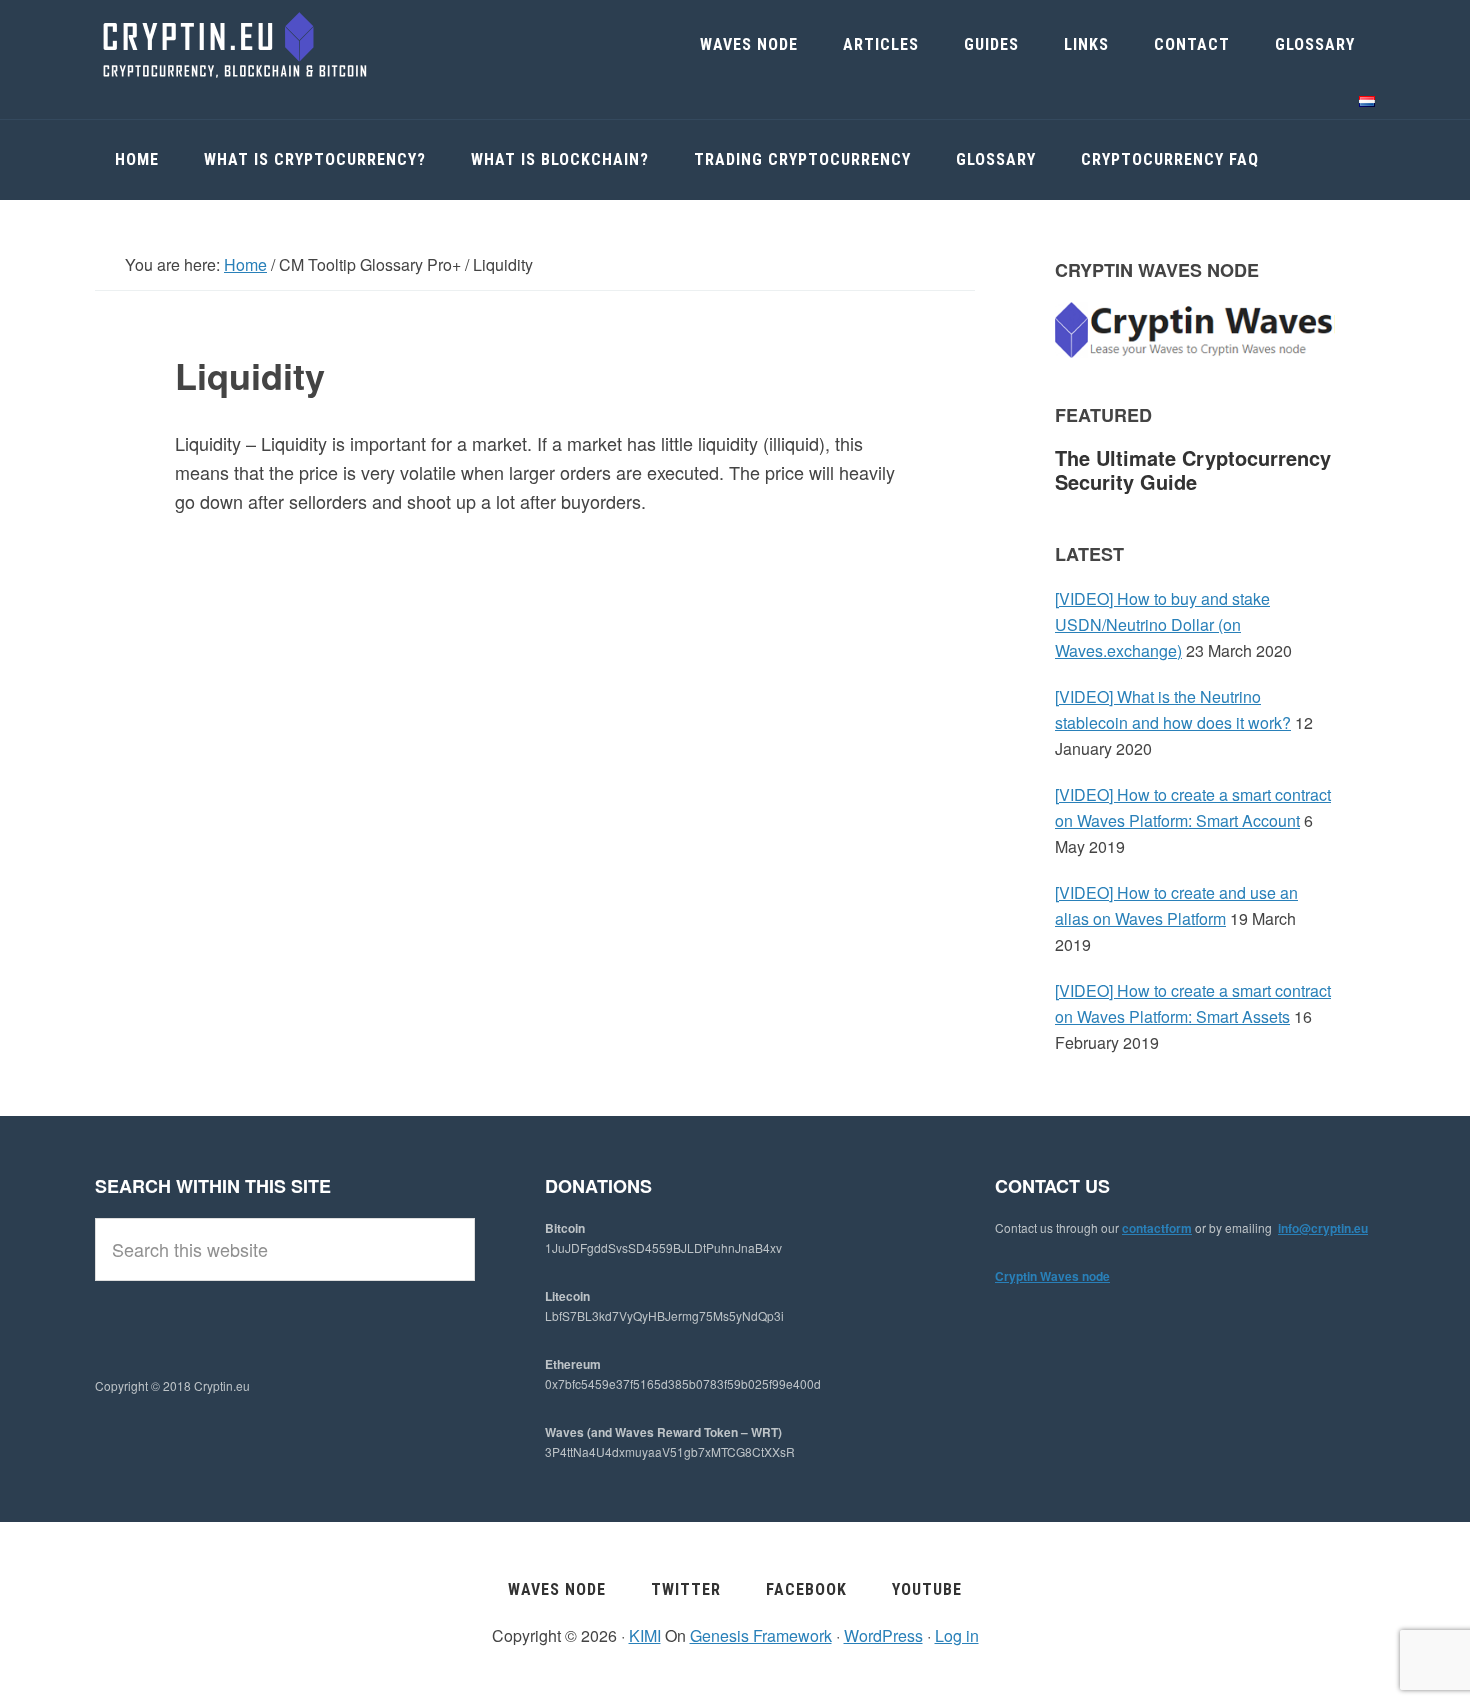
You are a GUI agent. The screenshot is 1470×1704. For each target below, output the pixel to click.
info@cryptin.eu (1323, 1228)
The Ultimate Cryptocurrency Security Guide (1193, 469)
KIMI (645, 1635)
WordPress (883, 1635)
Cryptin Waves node (1052, 1276)
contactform (1157, 1228)
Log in (957, 1635)
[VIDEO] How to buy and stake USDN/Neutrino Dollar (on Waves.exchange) (1162, 624)
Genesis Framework (761, 1635)
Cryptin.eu (245, 45)
